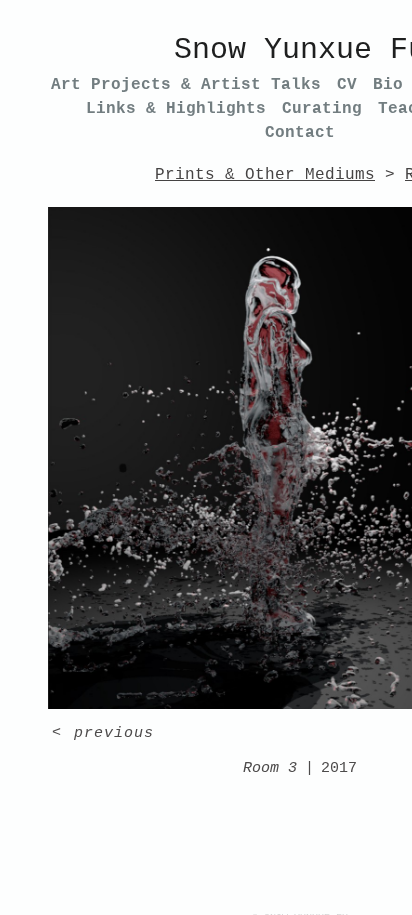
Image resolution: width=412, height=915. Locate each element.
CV (347, 85)
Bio (388, 85)
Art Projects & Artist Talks (186, 85)
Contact (300, 133)
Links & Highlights (176, 109)
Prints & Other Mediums (265, 175)
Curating (322, 109)
